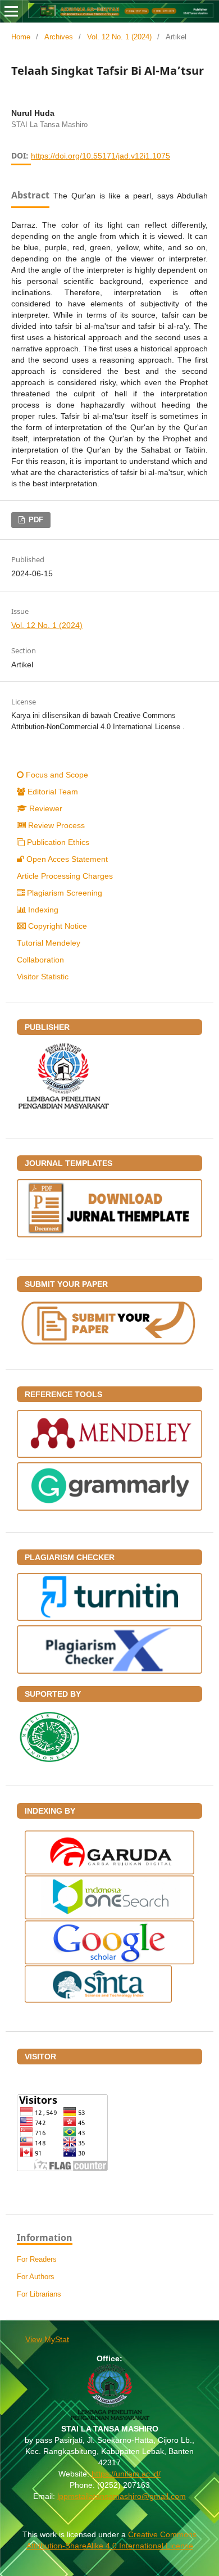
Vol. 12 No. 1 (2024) (119, 37)
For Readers (37, 2259)
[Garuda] (109, 1872)
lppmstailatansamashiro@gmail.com (122, 2496)
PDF (35, 520)
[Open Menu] (11, 11)
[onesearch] (109, 1917)
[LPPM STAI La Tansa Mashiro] (63, 1106)
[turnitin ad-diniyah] (109, 1618)
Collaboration (40, 960)
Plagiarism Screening (65, 893)
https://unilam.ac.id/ (126, 2474)
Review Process (56, 825)
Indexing (43, 910)
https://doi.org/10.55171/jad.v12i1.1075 (101, 156)
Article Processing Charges (65, 876)
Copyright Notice (58, 926)
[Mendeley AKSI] (109, 1455)
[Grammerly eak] (109, 1508)
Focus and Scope (57, 775)
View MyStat (47, 2339)
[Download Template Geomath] (109, 1235)
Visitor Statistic (43, 977)
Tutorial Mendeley (49, 943)
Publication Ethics (58, 842)
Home (21, 37)
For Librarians (39, 2294)
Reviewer (46, 808)
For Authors (36, 2277)
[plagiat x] (109, 1671)
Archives (59, 37)
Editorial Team (53, 792)
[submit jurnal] (109, 1345)
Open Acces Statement (67, 859)
